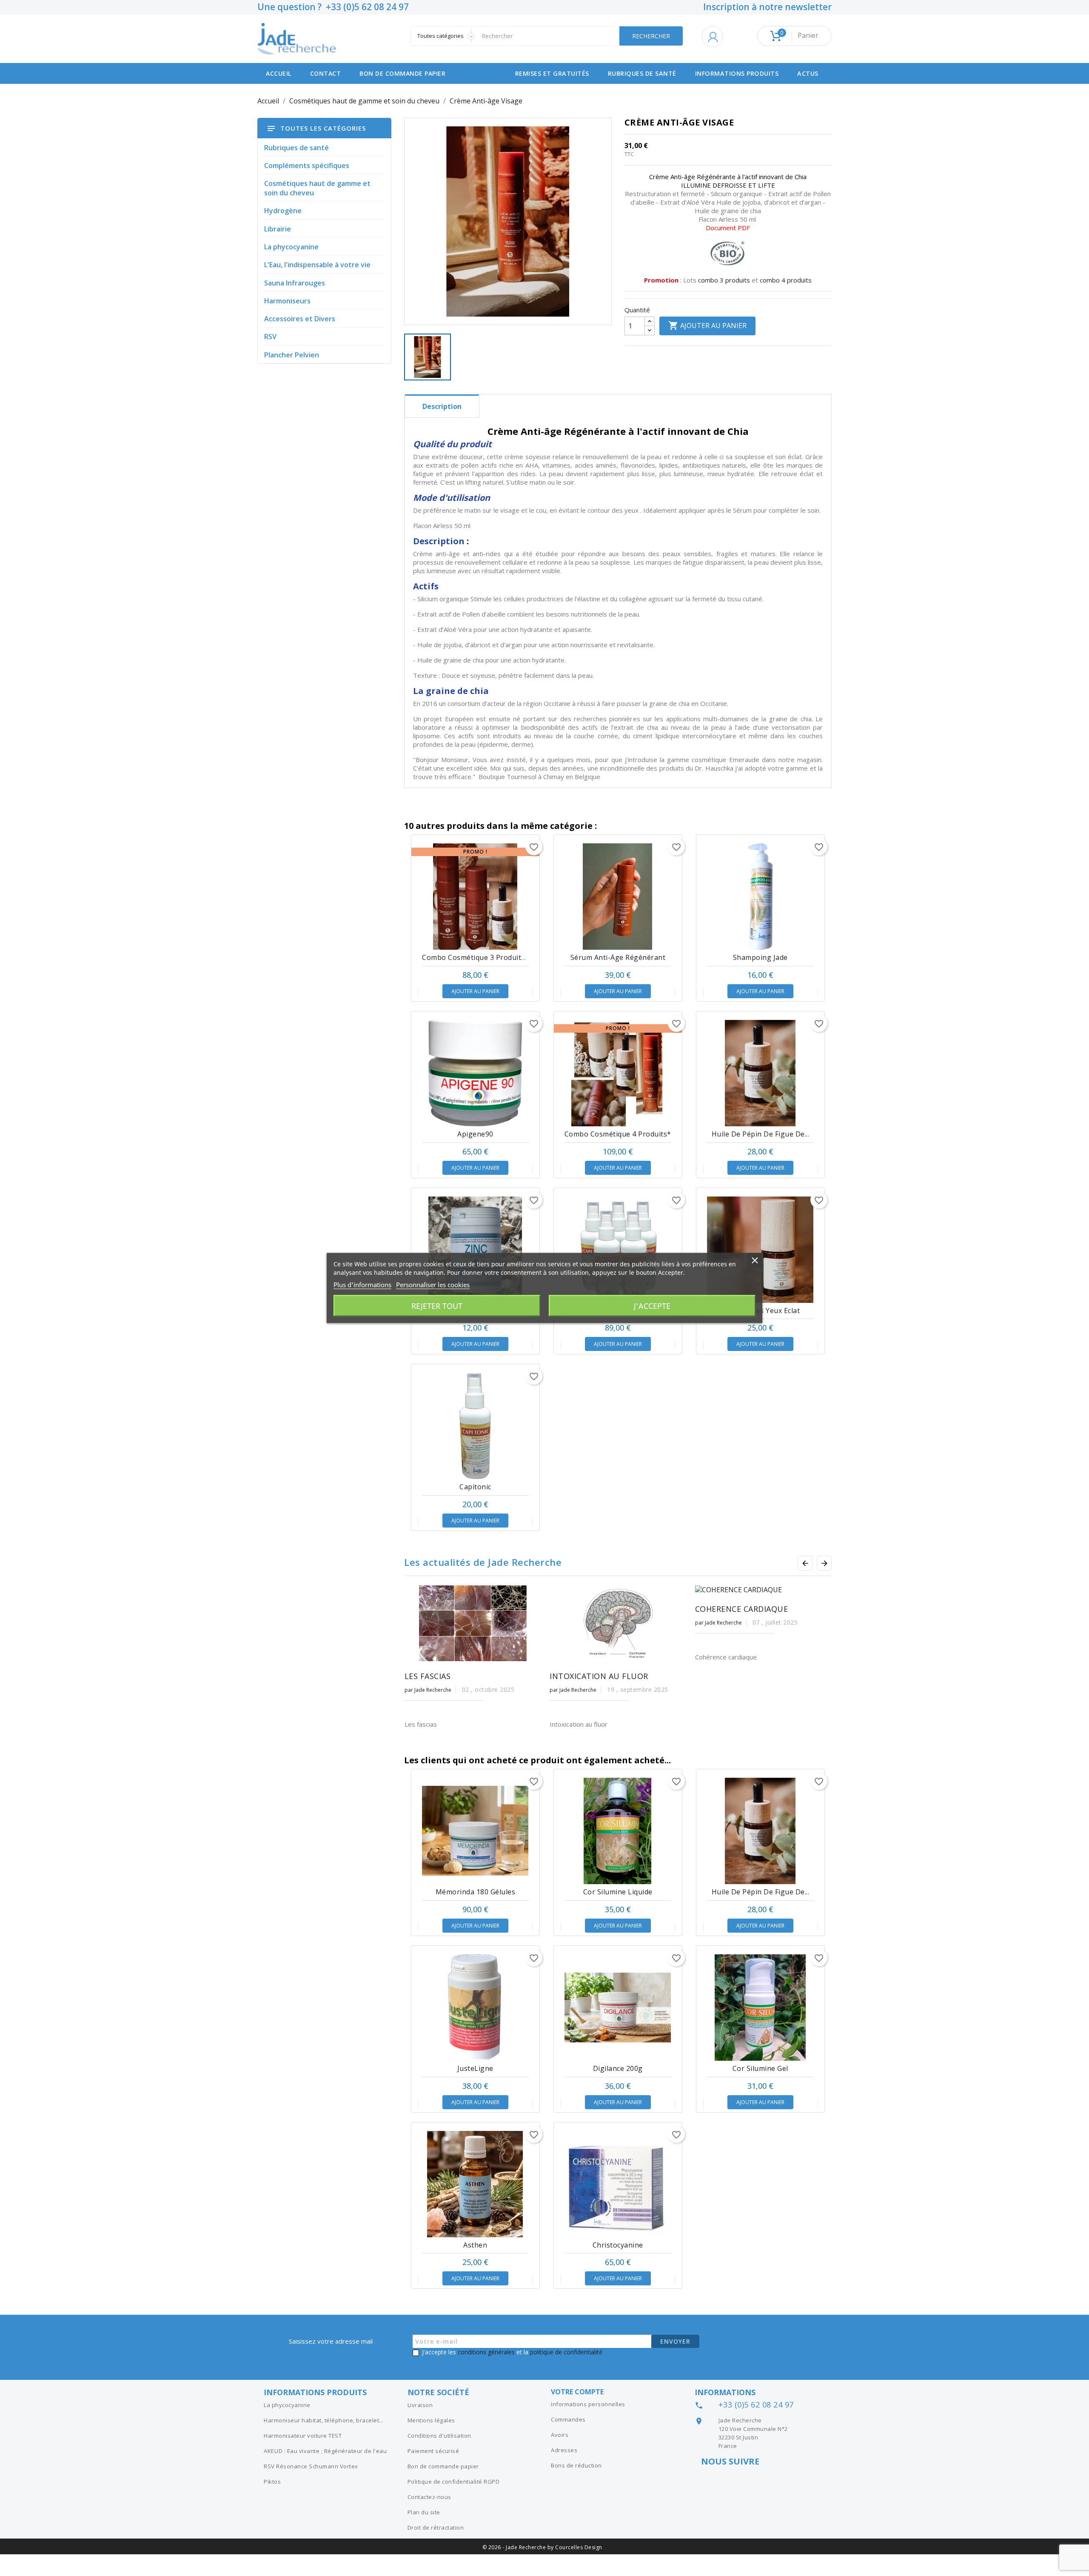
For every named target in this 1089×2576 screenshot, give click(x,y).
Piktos (272, 2482)
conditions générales (486, 2352)
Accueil (279, 73)
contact (326, 73)
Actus (808, 73)
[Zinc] (475, 1250)
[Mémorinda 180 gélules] (475, 1831)
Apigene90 (475, 1134)
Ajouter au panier (707, 326)
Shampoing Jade (760, 957)
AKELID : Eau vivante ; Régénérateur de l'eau (325, 2451)
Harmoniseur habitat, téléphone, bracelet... (324, 2420)
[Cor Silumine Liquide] (618, 1831)
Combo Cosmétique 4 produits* (618, 1134)
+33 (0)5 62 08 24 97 (756, 2405)
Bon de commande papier (402, 73)
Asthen (475, 2245)
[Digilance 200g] (618, 2008)
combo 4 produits (786, 280)
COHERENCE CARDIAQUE (742, 1609)
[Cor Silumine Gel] (760, 2008)
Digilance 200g (618, 2068)
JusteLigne (475, 2068)
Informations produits (737, 73)
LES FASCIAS (428, 1676)
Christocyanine (618, 2245)
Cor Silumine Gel (760, 2068)
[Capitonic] (475, 1426)
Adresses (564, 2450)
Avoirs (560, 2435)
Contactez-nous (429, 2497)
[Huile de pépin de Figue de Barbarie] (760, 1073)
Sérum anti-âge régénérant (618, 957)
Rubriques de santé (642, 73)
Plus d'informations (362, 1285)
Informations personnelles (588, 2404)
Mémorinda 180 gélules (476, 1892)
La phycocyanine (287, 2405)
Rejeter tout (437, 1306)
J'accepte (652, 1306)
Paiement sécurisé (433, 2451)
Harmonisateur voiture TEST (303, 2436)
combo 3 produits (724, 280)
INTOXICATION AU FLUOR (599, 1676)
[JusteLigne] (475, 2008)
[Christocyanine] (618, 2184)
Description (442, 406)
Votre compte (577, 2392)
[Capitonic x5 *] (618, 1250)
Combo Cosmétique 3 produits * (476, 957)
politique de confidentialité (566, 2352)
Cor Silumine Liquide (618, 1892)
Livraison (420, 2405)
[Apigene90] (475, 1073)
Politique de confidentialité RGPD (454, 2482)
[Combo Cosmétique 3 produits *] (475, 897)
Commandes (568, 2419)
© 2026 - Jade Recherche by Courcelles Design (542, 2547)
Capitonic (475, 1487)
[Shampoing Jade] (760, 897)
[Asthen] (475, 2184)
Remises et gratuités (552, 73)
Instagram (710, 2478)
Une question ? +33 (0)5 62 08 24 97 (333, 7)
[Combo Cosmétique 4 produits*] (618, 1073)
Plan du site (424, 2512)
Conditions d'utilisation (439, 2436)
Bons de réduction (576, 2465)
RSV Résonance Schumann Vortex (311, 2466)
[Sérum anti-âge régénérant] (618, 897)
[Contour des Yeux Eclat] (760, 1250)
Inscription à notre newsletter (767, 7)
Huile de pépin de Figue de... (761, 1134)
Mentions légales (431, 2420)
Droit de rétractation (436, 2527)
